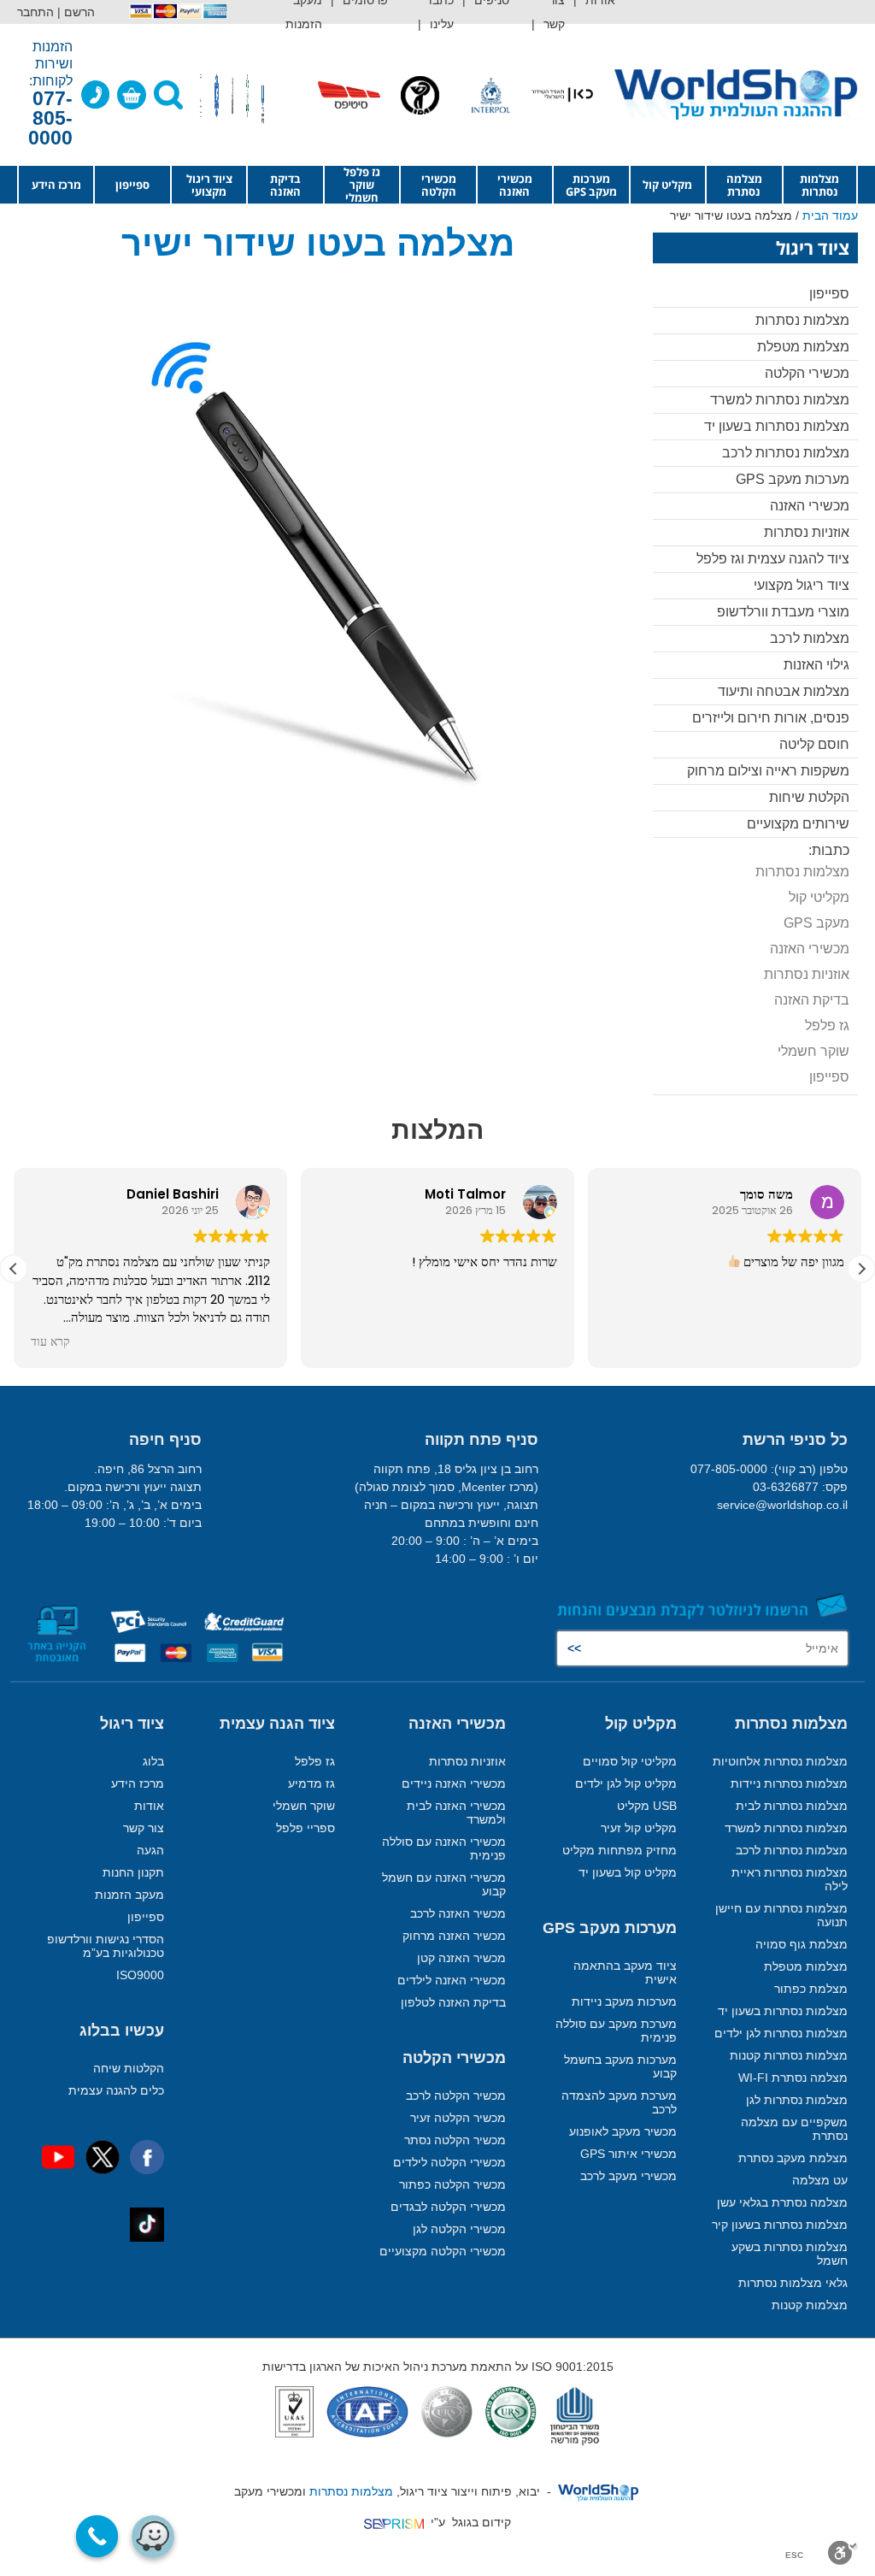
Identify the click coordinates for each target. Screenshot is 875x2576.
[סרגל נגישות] (843, 2553)
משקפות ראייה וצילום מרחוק (768, 771)
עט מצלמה (820, 2180)
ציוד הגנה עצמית (277, 1724)
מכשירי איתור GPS (628, 2154)
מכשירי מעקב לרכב (628, 2176)
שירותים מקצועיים (798, 824)
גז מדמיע (311, 1783)
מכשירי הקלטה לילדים (449, 2162)
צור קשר (144, 1828)
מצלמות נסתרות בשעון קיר (780, 2225)
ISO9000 (140, 1975)
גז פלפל (827, 1026)
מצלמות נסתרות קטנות (789, 2055)
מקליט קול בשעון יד (628, 1872)
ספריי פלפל (305, 1828)
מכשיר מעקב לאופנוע (623, 2131)
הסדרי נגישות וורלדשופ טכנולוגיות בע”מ (106, 1946)
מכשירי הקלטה (439, 185)
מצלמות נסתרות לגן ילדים (781, 2033)
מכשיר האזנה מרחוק (454, 1936)
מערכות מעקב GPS (591, 185)
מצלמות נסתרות (819, 185)
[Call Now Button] (97, 2537)
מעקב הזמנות (129, 1895)
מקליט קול (667, 185)
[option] (538, 95)
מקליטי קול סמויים (630, 1761)
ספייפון (132, 185)
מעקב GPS (816, 923)
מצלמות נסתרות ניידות (789, 1783)
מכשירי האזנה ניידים (454, 1783)
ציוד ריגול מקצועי (209, 185)
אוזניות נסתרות (807, 532)
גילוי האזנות (816, 665)
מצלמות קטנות (810, 2305)
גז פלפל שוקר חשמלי (362, 185)
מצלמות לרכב (810, 638)
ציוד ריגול (132, 1724)
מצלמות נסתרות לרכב (786, 453)
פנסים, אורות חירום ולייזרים (771, 718)
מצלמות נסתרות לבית (792, 1806)
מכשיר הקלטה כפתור (452, 2184)
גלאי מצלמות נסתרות (793, 2283)
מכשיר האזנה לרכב (458, 1913)
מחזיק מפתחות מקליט (620, 1850)
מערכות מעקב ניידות (624, 2001)
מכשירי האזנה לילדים (452, 1980)
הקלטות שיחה (129, 2068)
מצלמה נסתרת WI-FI (793, 2078)
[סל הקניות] (132, 95)
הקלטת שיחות (809, 797)
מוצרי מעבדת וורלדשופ (783, 612)
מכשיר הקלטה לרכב (456, 2096)
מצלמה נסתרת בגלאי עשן (782, 2202)
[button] (861, 1269)
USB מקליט (647, 1806)
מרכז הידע (56, 185)
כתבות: (829, 850)
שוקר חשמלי (813, 1051)
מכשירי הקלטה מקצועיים (443, 2251)
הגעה (150, 1850)
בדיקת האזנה (285, 185)
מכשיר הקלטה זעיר (458, 2118)
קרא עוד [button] (50, 1342)
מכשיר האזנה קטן (461, 1958)
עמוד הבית (830, 215)
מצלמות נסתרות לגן (797, 2100)
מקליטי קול (819, 897)
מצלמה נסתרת (744, 185)
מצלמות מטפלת (803, 347)
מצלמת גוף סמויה (802, 1944)
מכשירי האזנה (515, 185)
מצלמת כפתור (811, 1989)
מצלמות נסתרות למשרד (780, 400)
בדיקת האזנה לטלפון (453, 2002)
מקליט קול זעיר (639, 1828)
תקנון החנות (133, 1872)
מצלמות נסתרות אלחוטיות (780, 1761)
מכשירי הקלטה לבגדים (448, 2207)
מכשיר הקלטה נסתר (455, 2140)
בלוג (153, 1761)
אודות (149, 1806)
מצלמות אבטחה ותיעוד (784, 691)
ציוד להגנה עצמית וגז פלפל (773, 559)
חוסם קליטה (814, 744)
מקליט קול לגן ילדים (626, 1783)
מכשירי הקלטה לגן (459, 2229)
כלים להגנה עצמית (116, 2090)
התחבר (35, 12)
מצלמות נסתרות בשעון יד (777, 426)
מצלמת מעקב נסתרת (793, 2158)
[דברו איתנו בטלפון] (96, 95)
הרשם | (76, 12)
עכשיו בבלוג (122, 2031)
